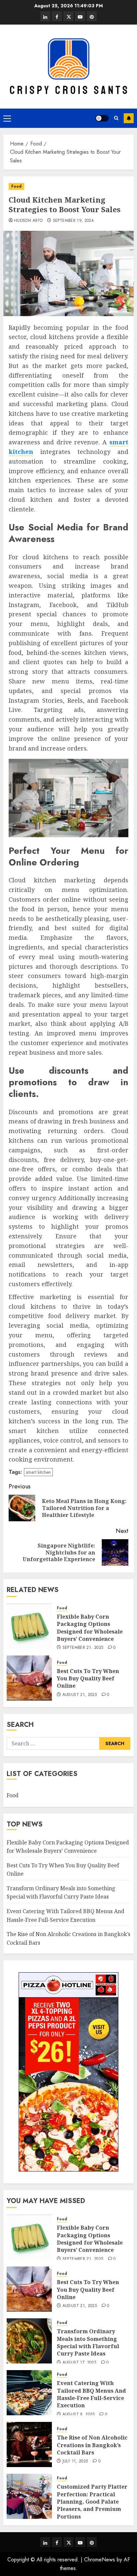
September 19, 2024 (73, 221)
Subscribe (129, 118)
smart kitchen (38, 1472)
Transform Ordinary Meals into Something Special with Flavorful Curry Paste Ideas (61, 1893)
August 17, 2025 (79, 2363)
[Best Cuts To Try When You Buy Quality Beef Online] (29, 1678)
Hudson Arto (28, 221)
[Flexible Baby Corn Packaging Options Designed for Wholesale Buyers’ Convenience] (29, 1626)
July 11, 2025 (75, 2461)
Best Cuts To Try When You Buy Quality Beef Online (88, 1679)
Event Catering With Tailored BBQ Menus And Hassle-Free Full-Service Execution (91, 2394)
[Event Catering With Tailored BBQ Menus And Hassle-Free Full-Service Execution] (29, 2393)
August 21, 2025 (80, 1695)
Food (16, 186)
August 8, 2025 (79, 2415)
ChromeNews (100, 2560)
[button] (7, 118)
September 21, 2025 (83, 1648)
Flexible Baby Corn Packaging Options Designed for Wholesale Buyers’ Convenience (90, 1628)
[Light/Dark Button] (102, 118)
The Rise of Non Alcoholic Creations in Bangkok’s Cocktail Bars (92, 2445)
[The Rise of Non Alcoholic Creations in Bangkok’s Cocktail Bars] (29, 2444)
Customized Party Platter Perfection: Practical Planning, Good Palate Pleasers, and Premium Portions (92, 2502)
